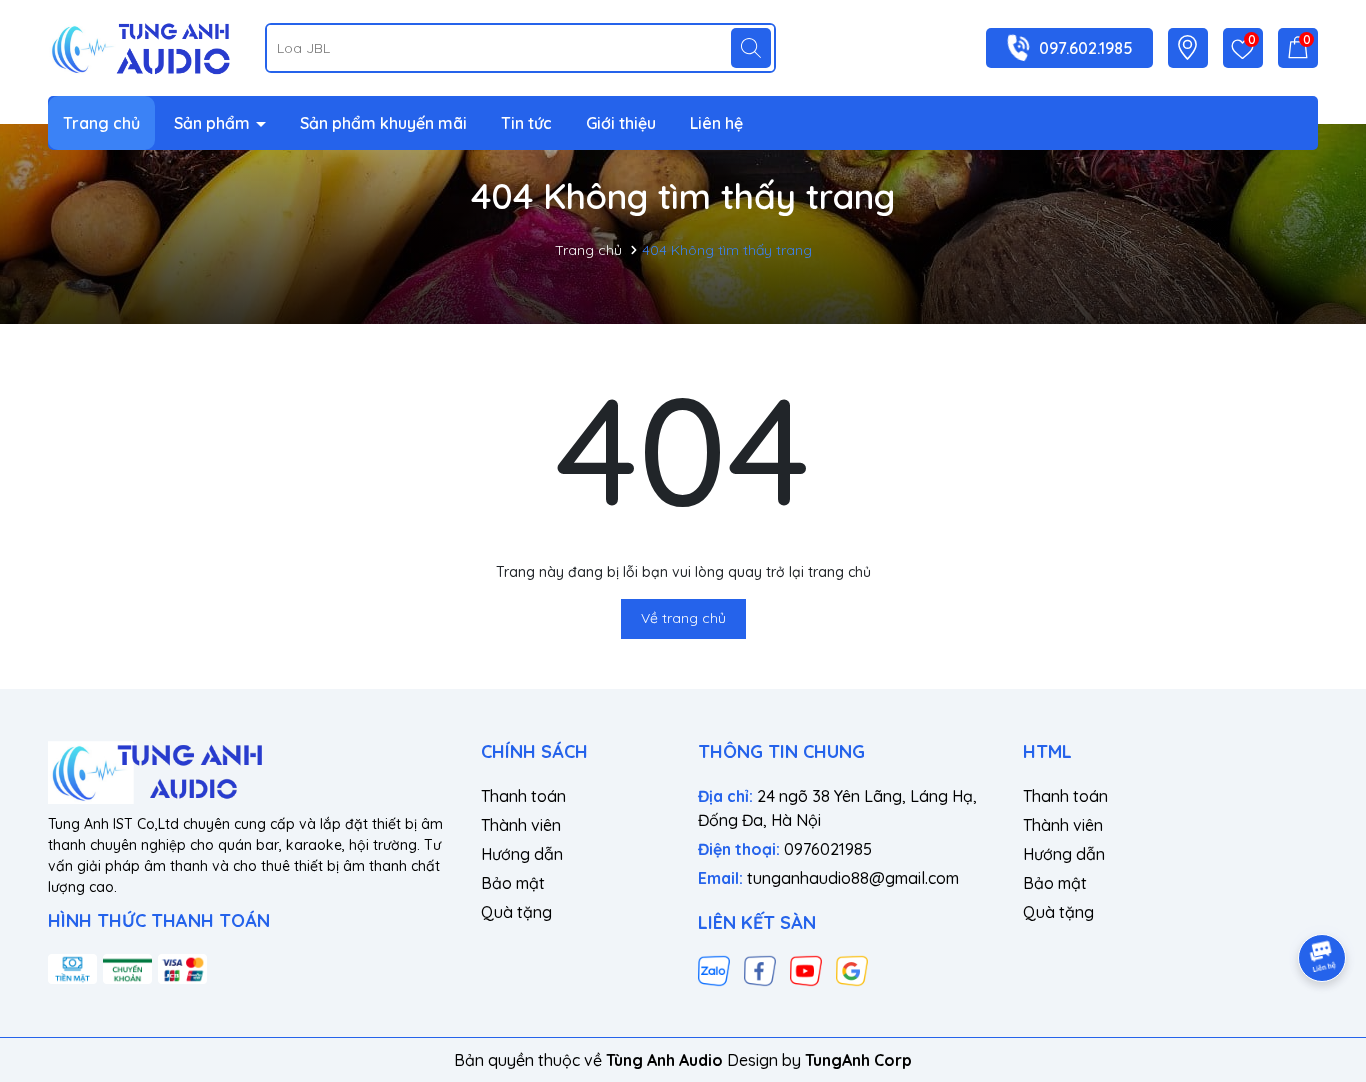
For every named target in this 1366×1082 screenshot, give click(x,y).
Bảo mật (513, 883)
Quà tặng (516, 912)
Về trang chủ (683, 618)
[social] (714, 970)
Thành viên (521, 825)
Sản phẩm (214, 123)
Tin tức (526, 123)
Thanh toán (523, 796)
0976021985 (828, 849)
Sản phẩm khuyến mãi (383, 123)
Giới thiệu (621, 123)
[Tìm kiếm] (751, 48)
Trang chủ (101, 123)
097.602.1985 (1086, 48)
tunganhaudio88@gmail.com (853, 878)
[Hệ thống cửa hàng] (1187, 47)
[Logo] (141, 46)
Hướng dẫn (522, 854)
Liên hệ (716, 123)
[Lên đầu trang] (1323, 902)
